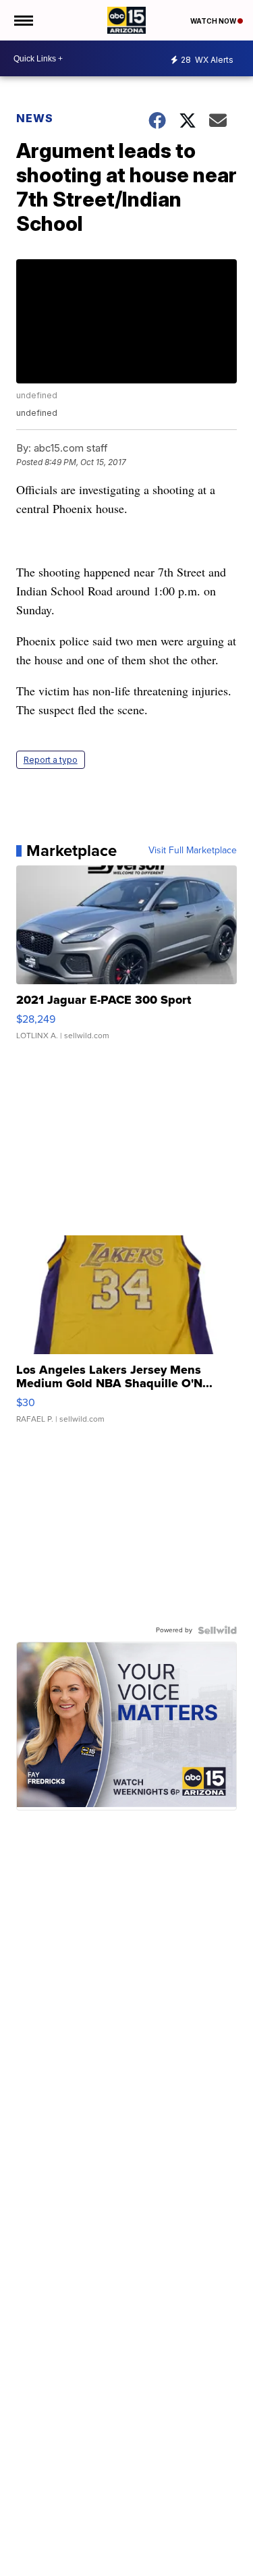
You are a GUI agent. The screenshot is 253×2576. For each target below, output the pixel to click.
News (35, 118)
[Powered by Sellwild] (217, 1630)
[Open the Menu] (23, 20)
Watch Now (214, 21)
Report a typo (51, 760)
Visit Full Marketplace (193, 851)
